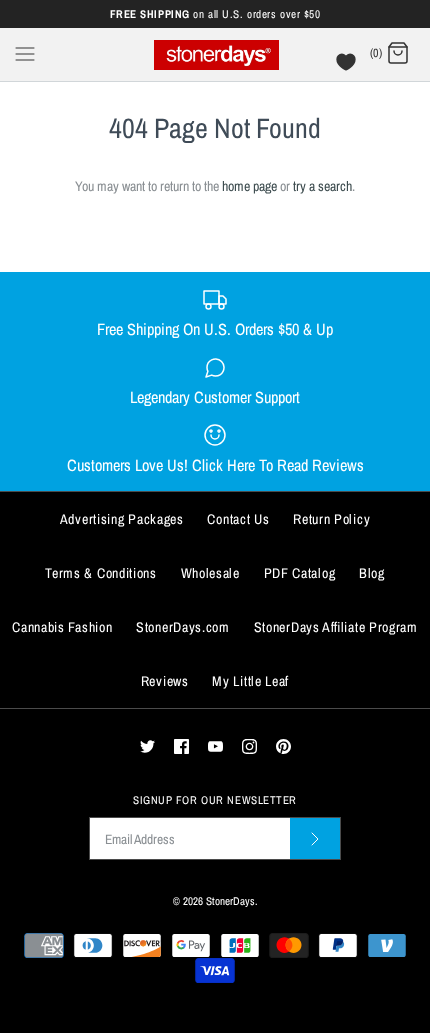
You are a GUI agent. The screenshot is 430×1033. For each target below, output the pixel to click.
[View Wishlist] (348, 67)
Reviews (165, 681)
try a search (322, 186)
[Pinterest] (283, 746)
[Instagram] (249, 746)
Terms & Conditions (101, 573)
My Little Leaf (250, 681)
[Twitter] (147, 746)
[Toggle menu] (25, 53)
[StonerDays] (215, 54)
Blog (372, 573)
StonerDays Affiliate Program (336, 627)
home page (249, 186)
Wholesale (210, 573)
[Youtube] (215, 746)
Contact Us (238, 519)
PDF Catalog (300, 573)
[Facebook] (181, 746)
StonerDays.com (183, 627)
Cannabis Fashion (62, 627)
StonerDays (230, 900)
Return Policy (331, 519)
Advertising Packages (122, 519)
